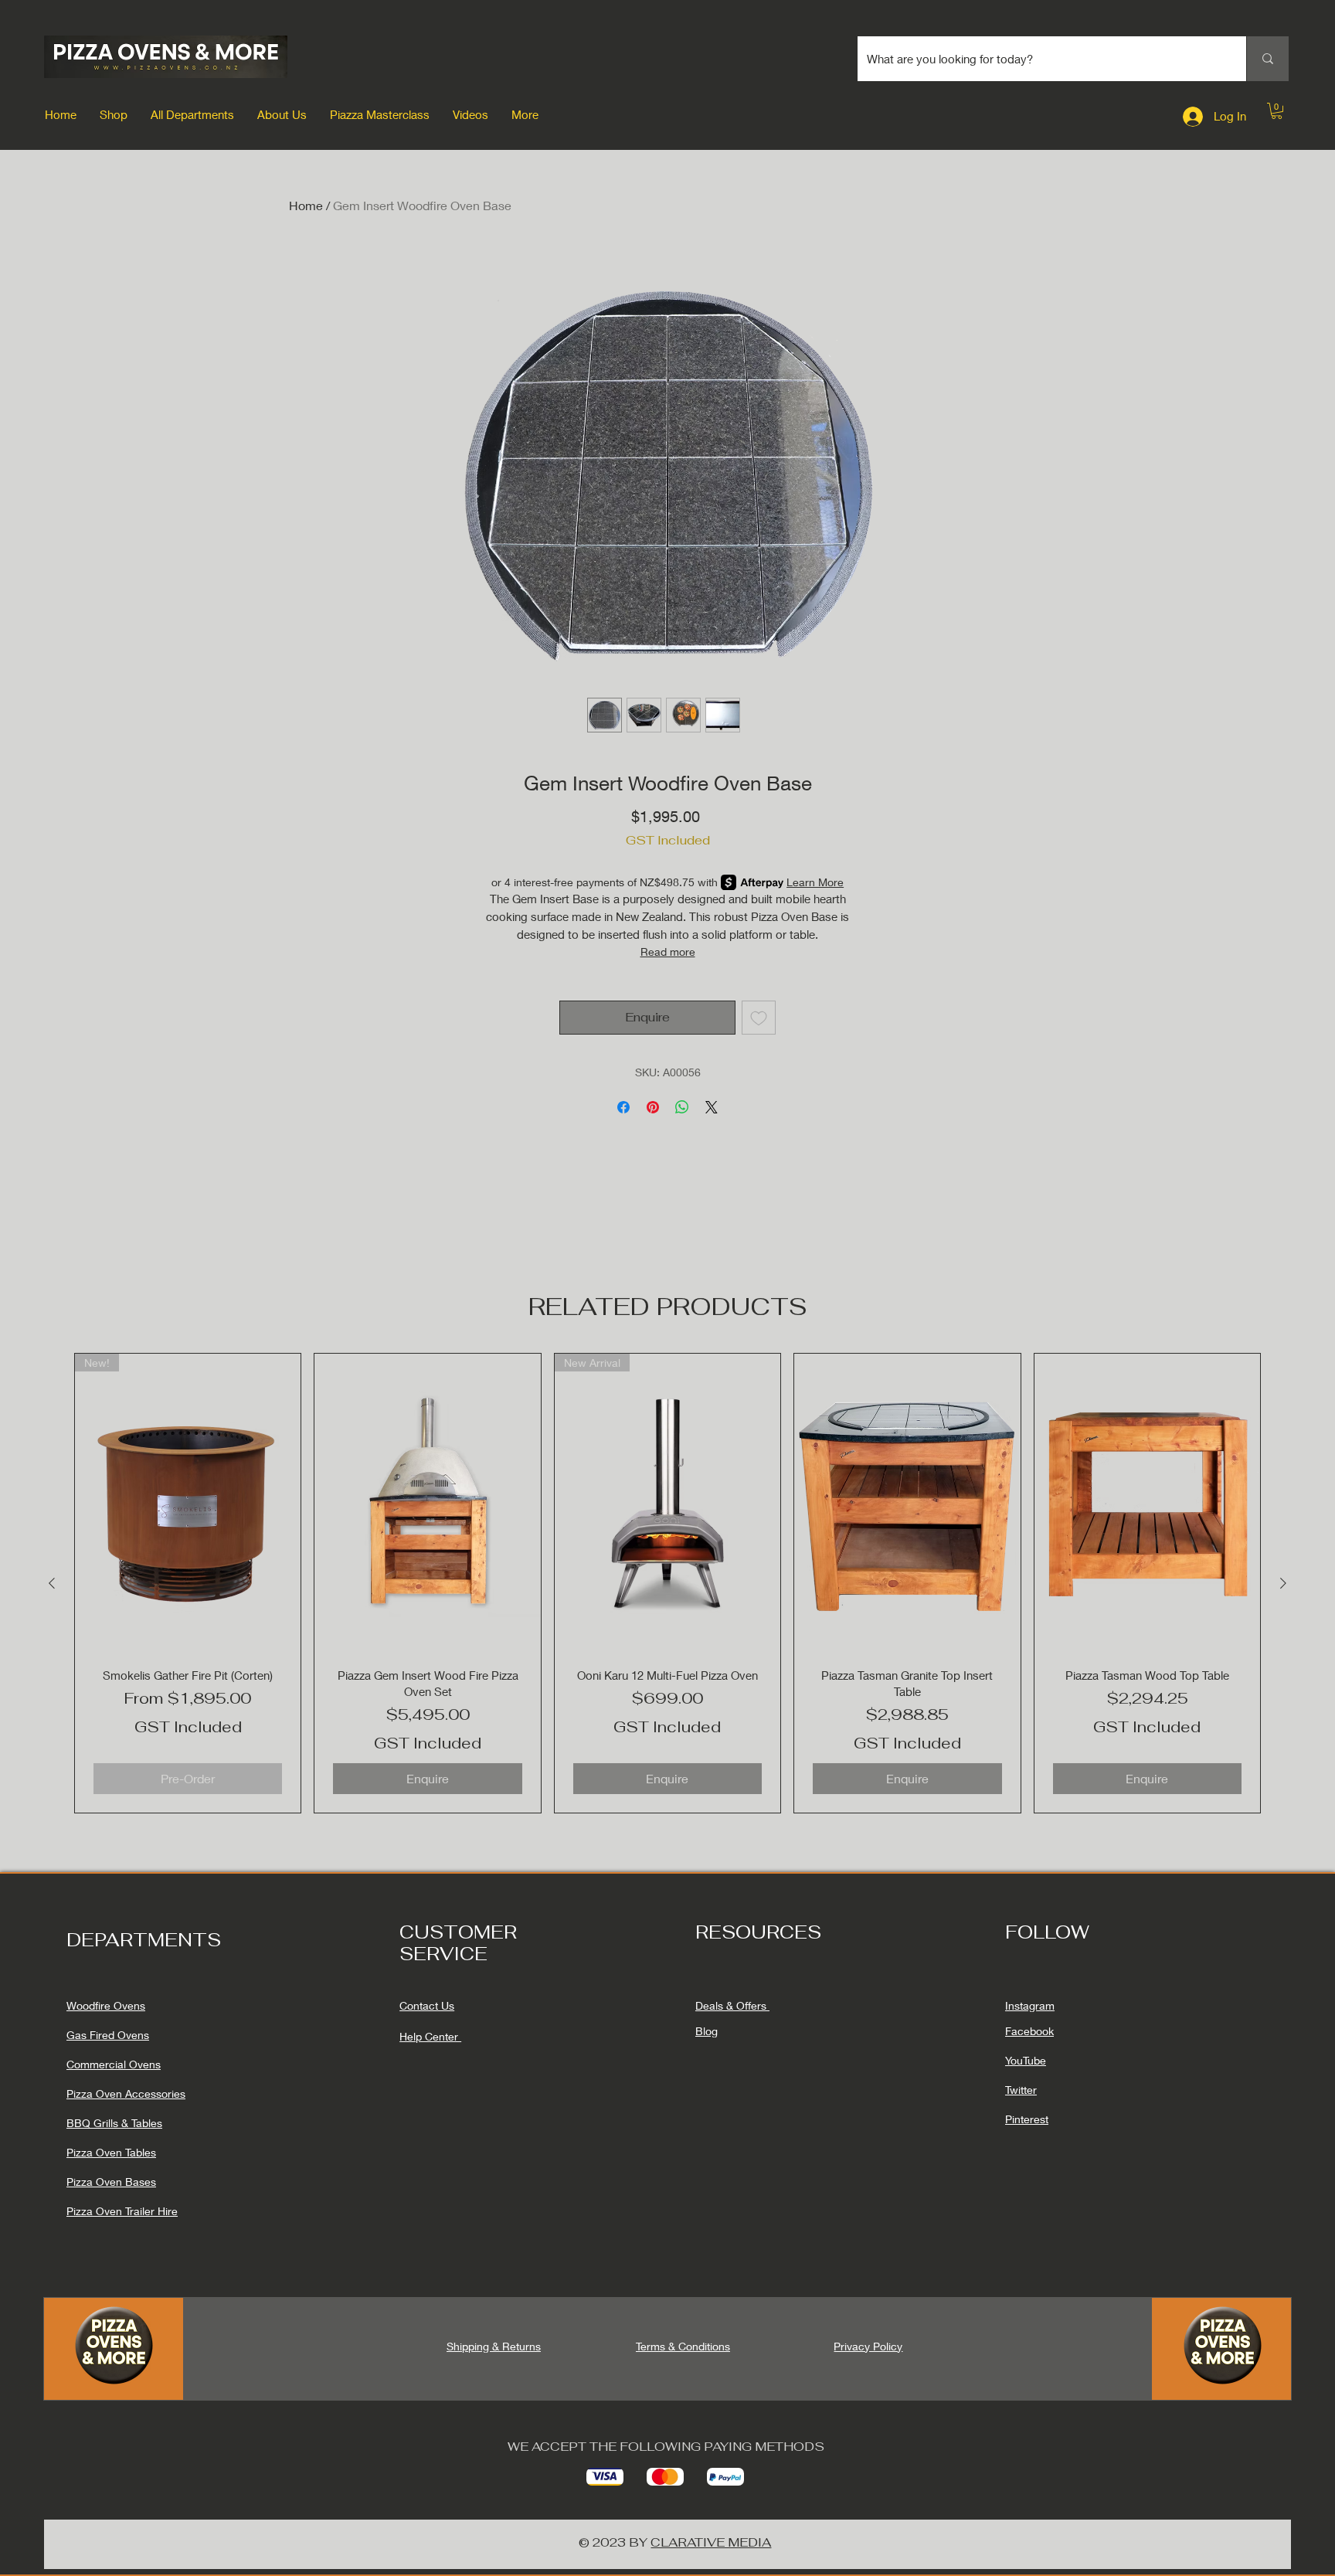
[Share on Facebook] (623, 1107)
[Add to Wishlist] (759, 1018)
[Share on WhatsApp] (682, 1107)
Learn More (815, 882)
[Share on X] (712, 1107)
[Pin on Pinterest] (653, 1107)
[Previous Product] (52, 1583)
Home (306, 205)
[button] (114, 114)
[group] (667, 1583)
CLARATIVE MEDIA (711, 2542)
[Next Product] (1283, 1583)
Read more (668, 952)
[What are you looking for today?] (1267, 59)
